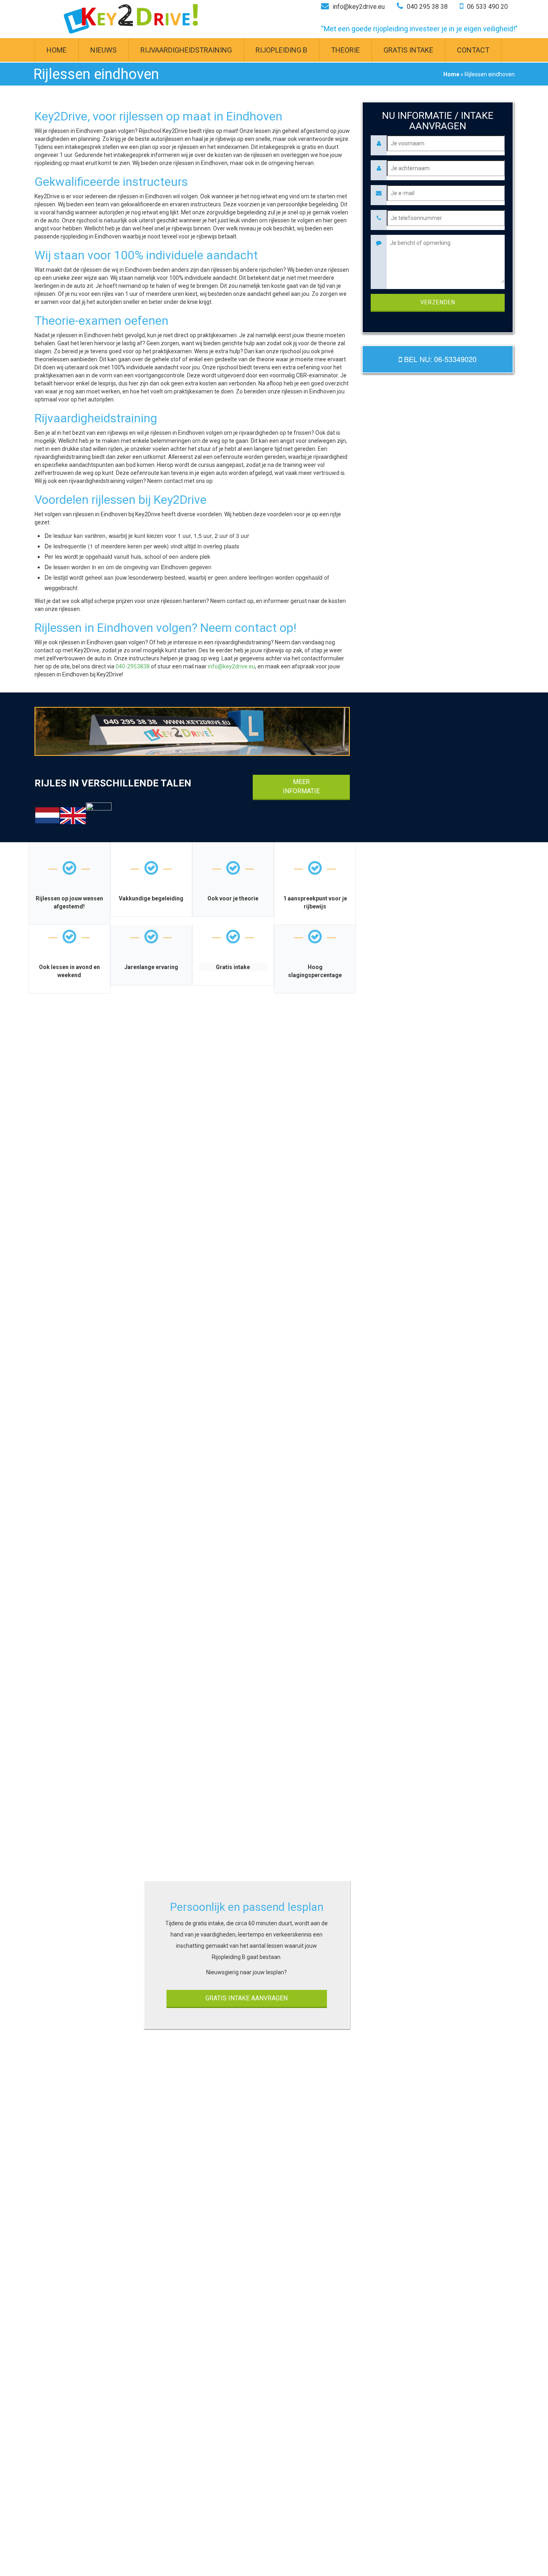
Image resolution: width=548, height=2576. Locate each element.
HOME (57, 50)
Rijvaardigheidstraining (186, 50)
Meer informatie (301, 786)
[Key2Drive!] (131, 19)
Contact (473, 50)
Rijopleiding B (281, 50)
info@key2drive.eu (358, 7)
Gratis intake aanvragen (247, 1998)
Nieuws (104, 50)
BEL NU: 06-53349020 (439, 359)
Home (451, 74)
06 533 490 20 (487, 7)
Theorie (345, 50)
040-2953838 (133, 666)
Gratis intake (408, 50)
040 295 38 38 (426, 7)
